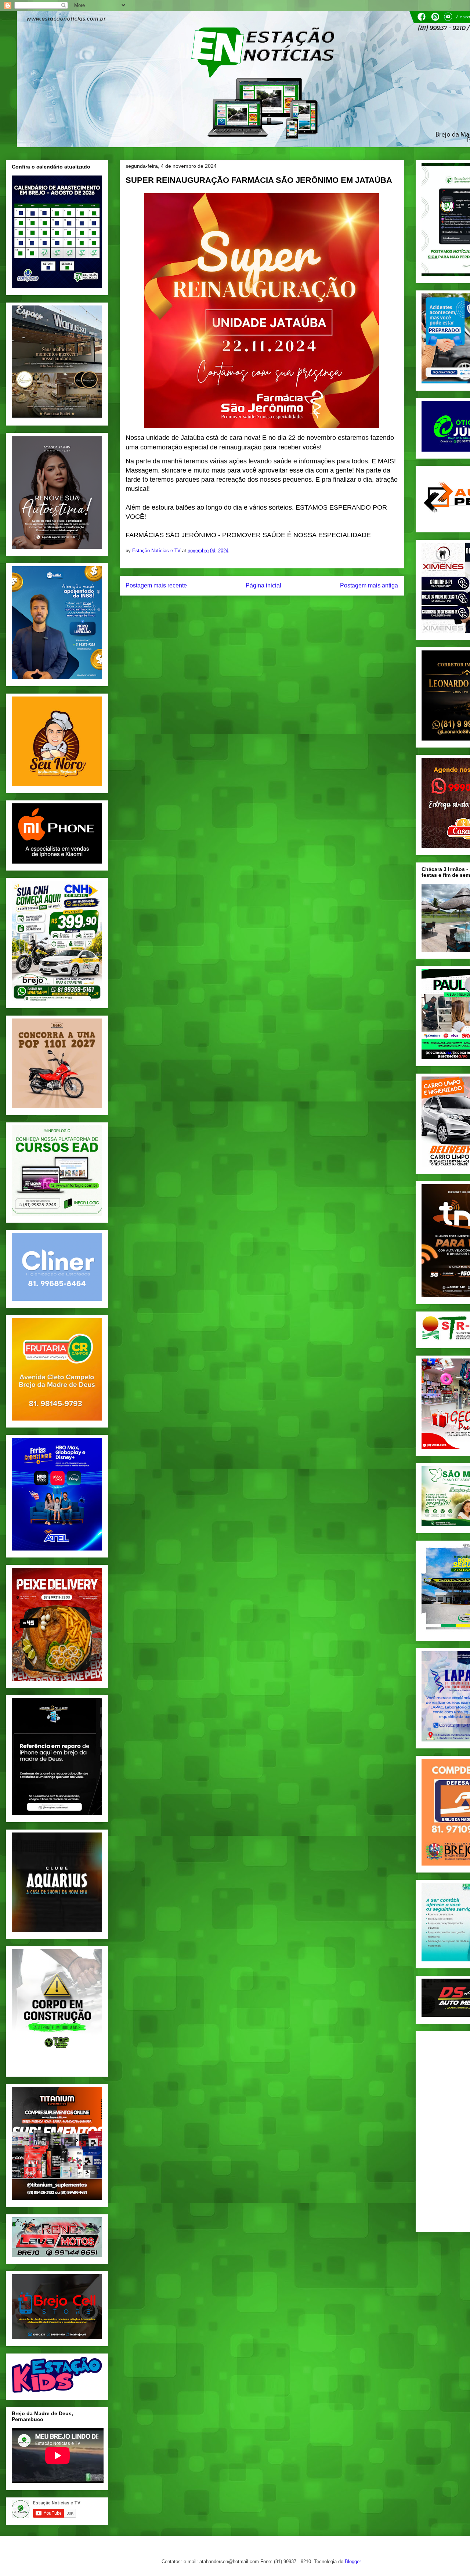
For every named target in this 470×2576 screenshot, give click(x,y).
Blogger (353, 2561)
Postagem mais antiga (369, 585)
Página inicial (263, 585)
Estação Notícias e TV (157, 551)
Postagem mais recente (156, 585)
